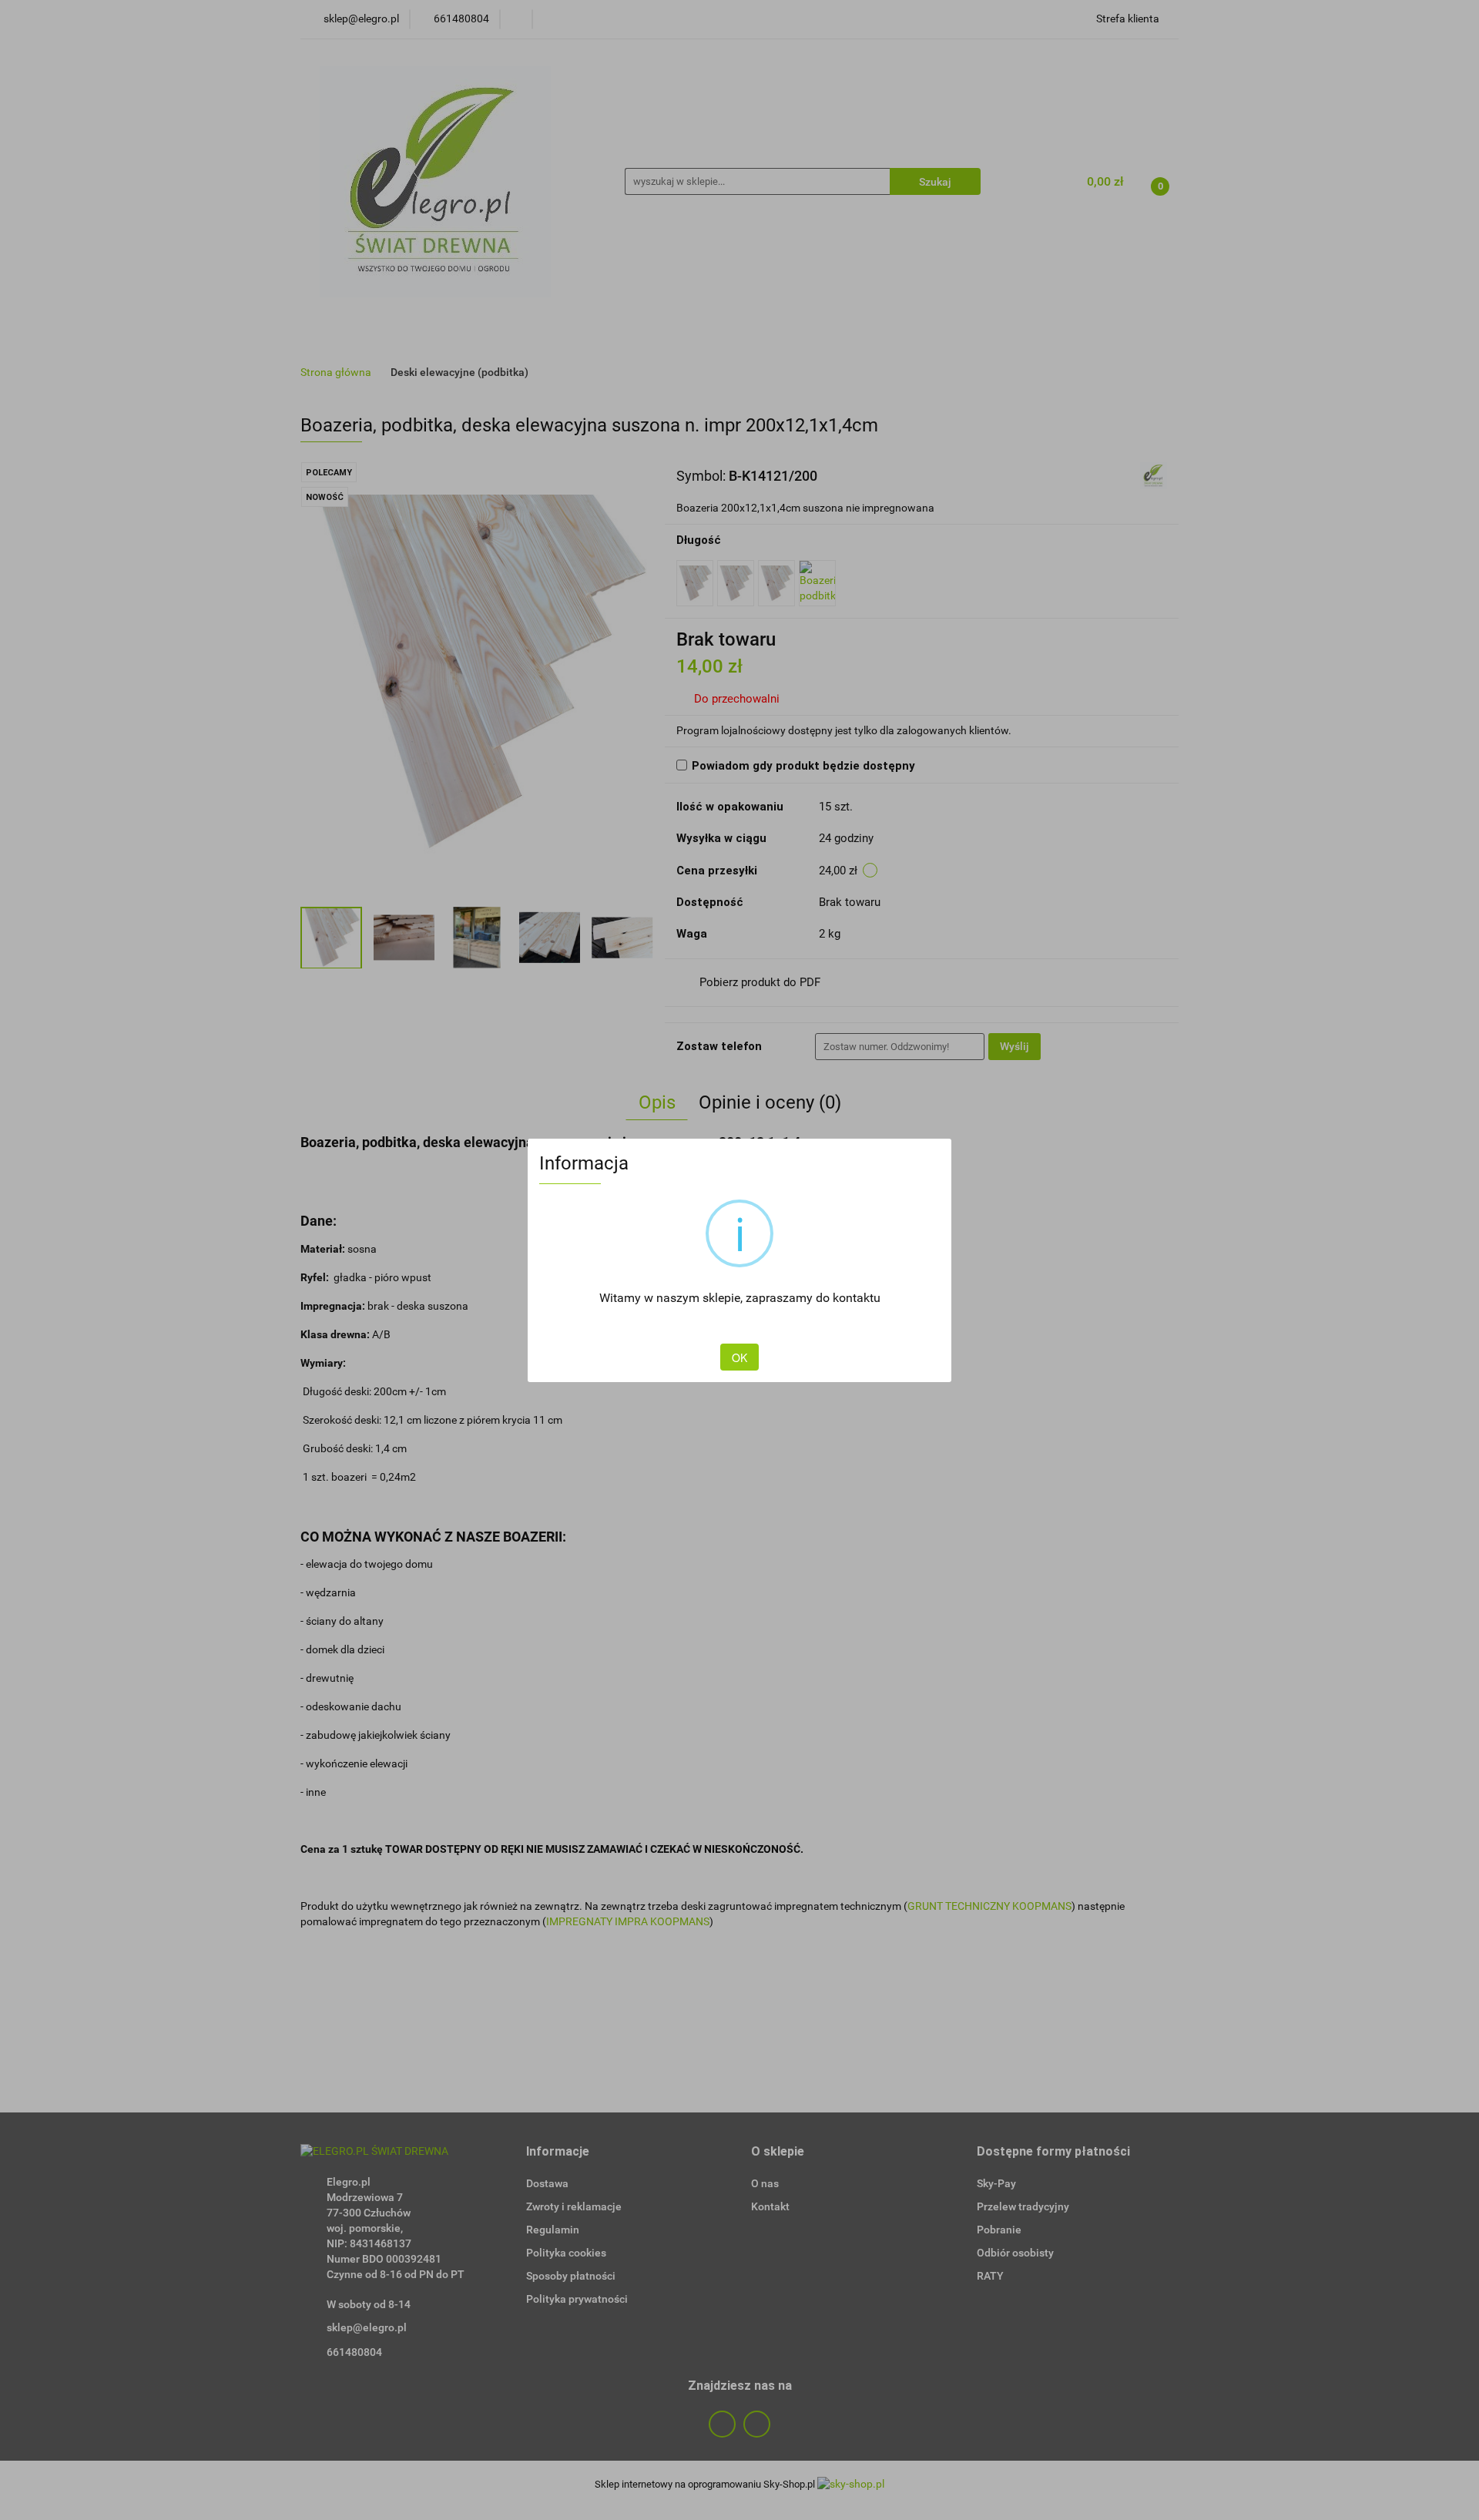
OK (739, 1357)
